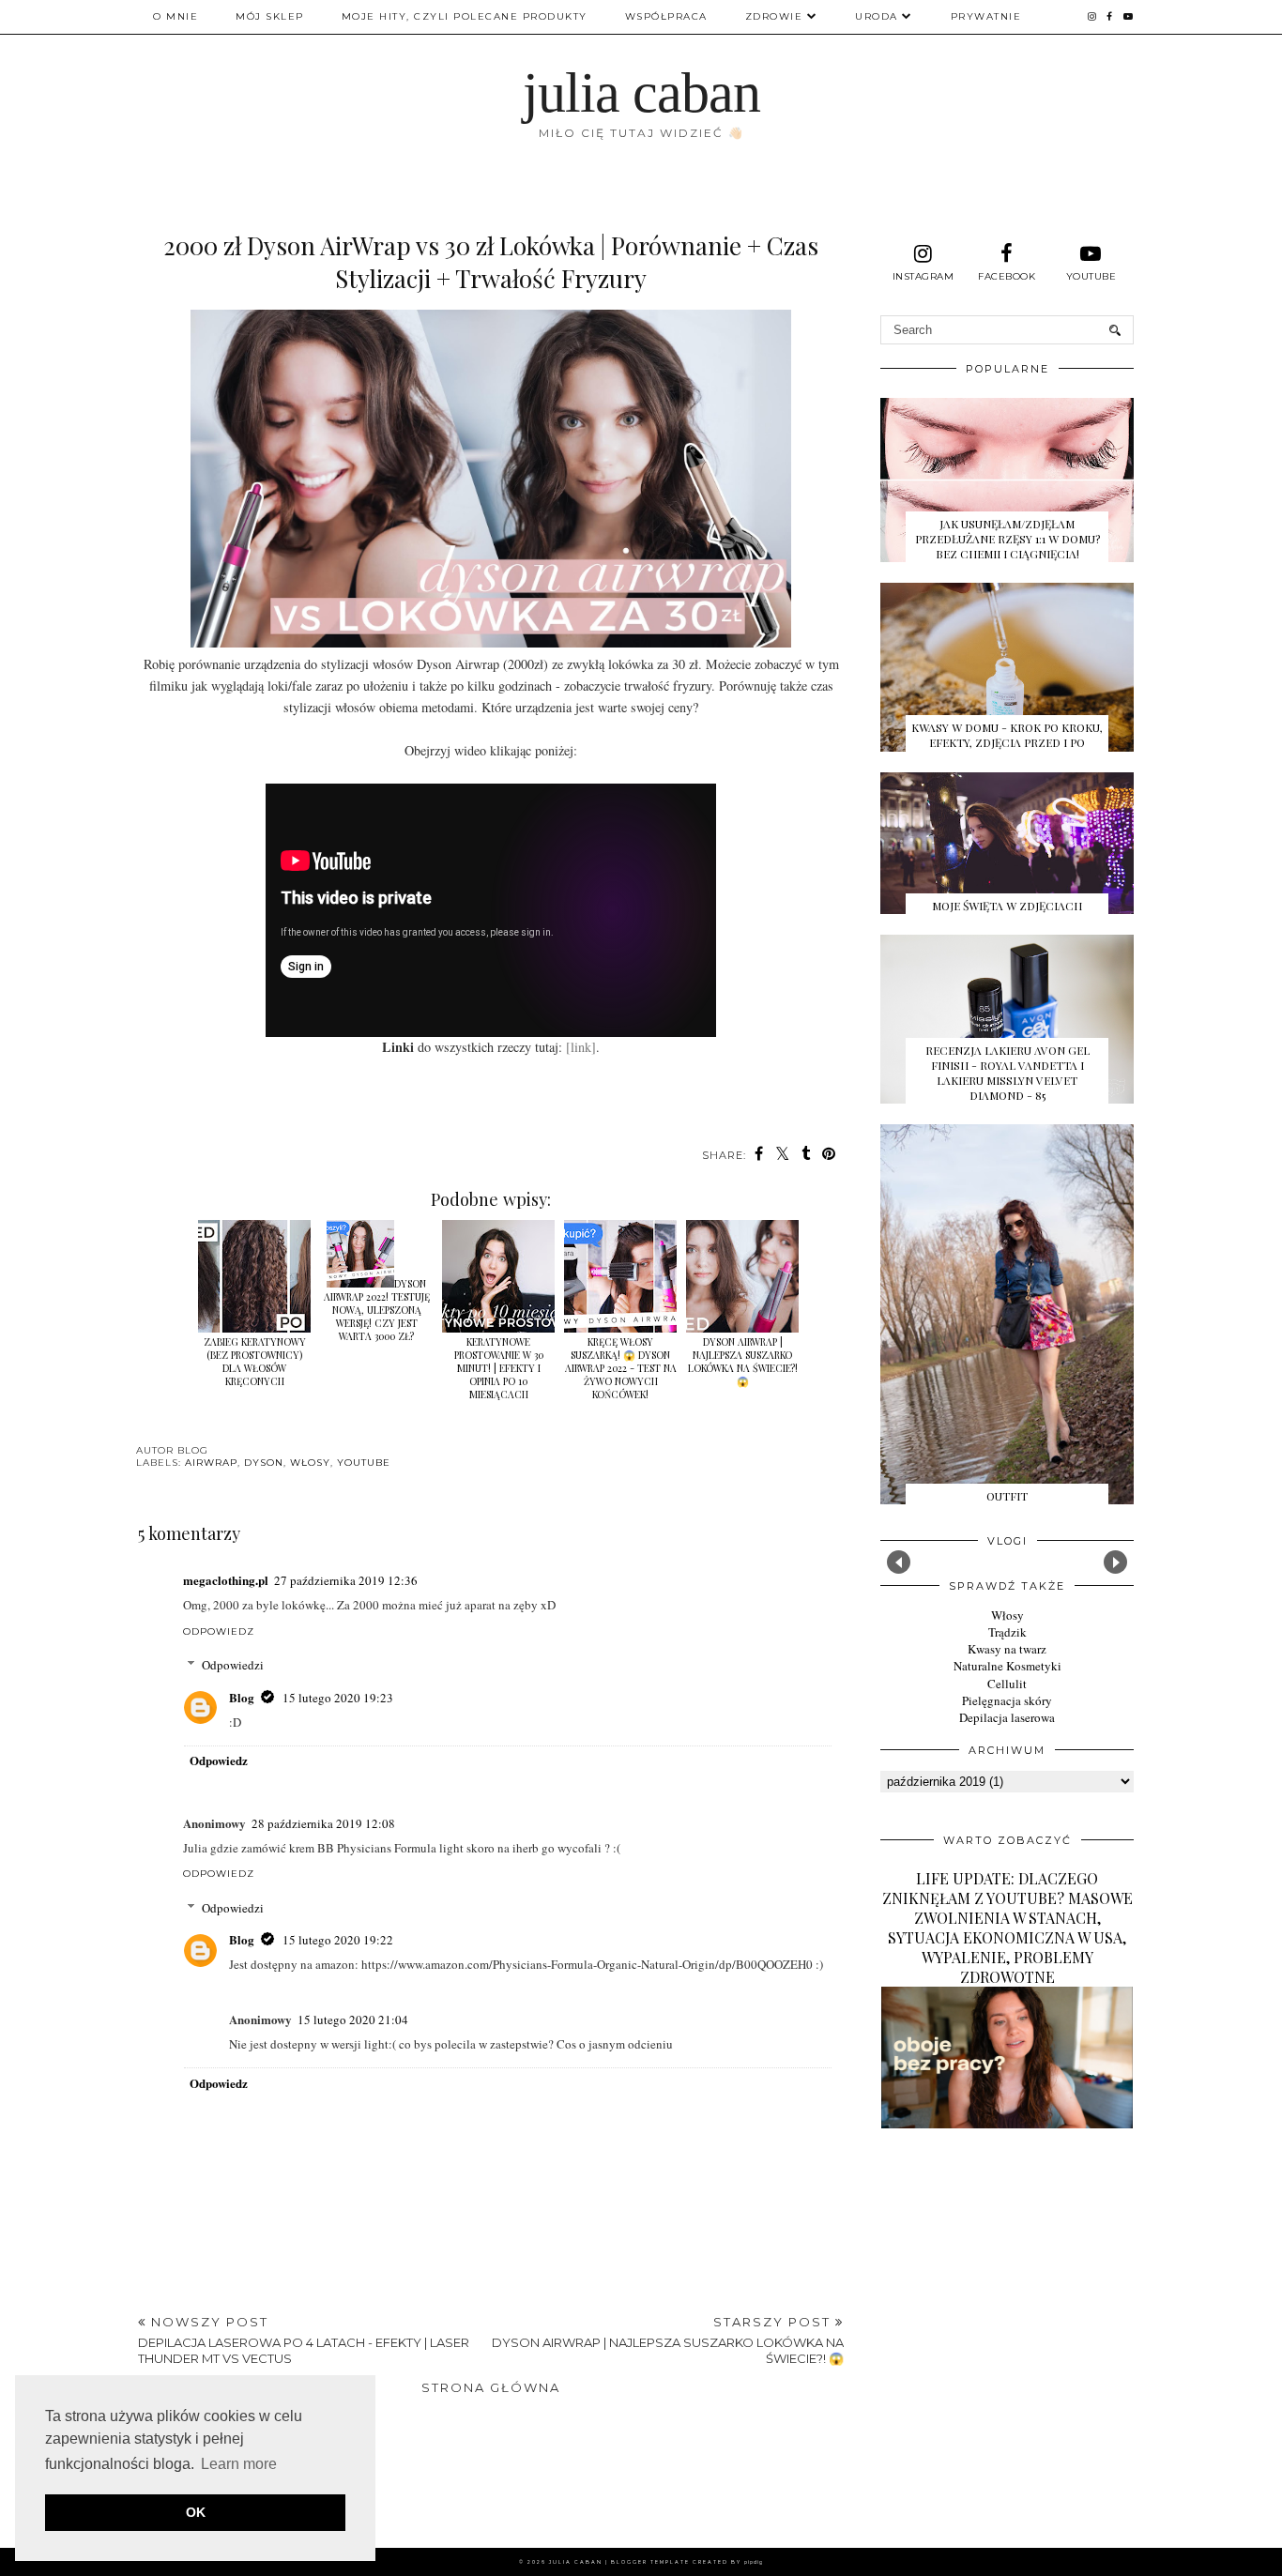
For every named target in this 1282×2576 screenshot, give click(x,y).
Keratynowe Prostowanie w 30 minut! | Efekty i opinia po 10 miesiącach (499, 1368)
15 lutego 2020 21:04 (353, 2020)
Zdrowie (774, 16)
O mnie (176, 16)
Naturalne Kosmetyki (1007, 1666)
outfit (1007, 1496)
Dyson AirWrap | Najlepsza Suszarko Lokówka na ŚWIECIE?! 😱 (743, 1362)
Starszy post (668, 2340)
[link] (581, 1047)
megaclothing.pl (226, 1580)
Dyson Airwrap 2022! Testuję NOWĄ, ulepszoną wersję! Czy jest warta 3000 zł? (377, 1310)
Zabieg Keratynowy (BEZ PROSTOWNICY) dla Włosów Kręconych (255, 1362)
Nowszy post (304, 2340)
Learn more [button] (239, 2464)
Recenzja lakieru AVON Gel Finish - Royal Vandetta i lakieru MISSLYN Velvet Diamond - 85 (1007, 1073)
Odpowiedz (219, 1631)
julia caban (641, 93)
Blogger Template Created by (687, 2562)
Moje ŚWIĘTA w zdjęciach (1007, 906)
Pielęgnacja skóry (1007, 1700)
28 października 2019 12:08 (323, 1823)
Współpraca (666, 16)
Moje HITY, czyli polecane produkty (465, 16)
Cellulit (1007, 1684)
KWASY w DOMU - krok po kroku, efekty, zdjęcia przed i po (1007, 735)
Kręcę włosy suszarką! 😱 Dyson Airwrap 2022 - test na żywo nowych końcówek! (621, 1368)
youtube (364, 1463)
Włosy (1007, 1615)
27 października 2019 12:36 (346, 1580)
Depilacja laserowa (1007, 1717)
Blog (242, 1697)
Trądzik (1007, 1632)
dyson (264, 1463)
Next (1115, 1562)
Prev (899, 1562)
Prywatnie (986, 16)
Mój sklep (270, 16)
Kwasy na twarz (1007, 1649)
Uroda (877, 16)
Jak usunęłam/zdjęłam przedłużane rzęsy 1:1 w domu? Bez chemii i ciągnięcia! (1007, 539)
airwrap (211, 1463)
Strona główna (491, 2387)
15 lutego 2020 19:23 (338, 1698)
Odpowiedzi (233, 1665)
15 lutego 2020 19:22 (338, 1940)
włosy (310, 1463)
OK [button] (196, 2512)
